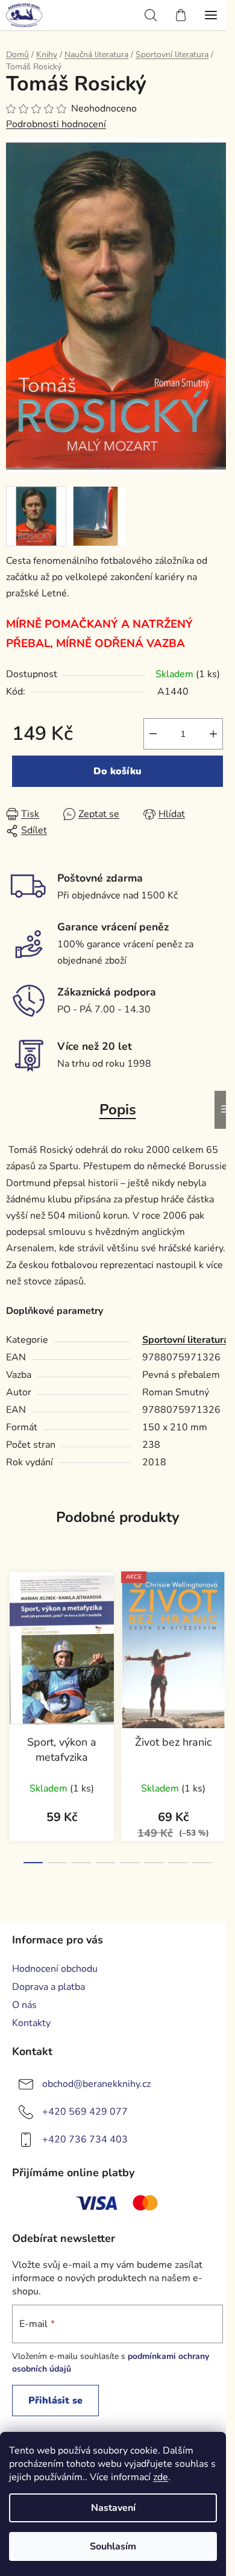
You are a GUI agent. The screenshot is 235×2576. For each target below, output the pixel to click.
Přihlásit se (55, 2401)
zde (161, 2477)
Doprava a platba (49, 1987)
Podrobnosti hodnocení (56, 124)
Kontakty (31, 2023)
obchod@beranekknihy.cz (96, 2084)
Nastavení (113, 2508)
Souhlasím (113, 2546)
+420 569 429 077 (85, 2112)
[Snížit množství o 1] (153, 734)
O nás (24, 2005)
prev (13, 1634)
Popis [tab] (118, 1110)
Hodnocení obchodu (55, 1969)
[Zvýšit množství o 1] (213, 734)
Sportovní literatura (186, 1340)
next (222, 1634)
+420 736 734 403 (85, 2139)
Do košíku (117, 771)
